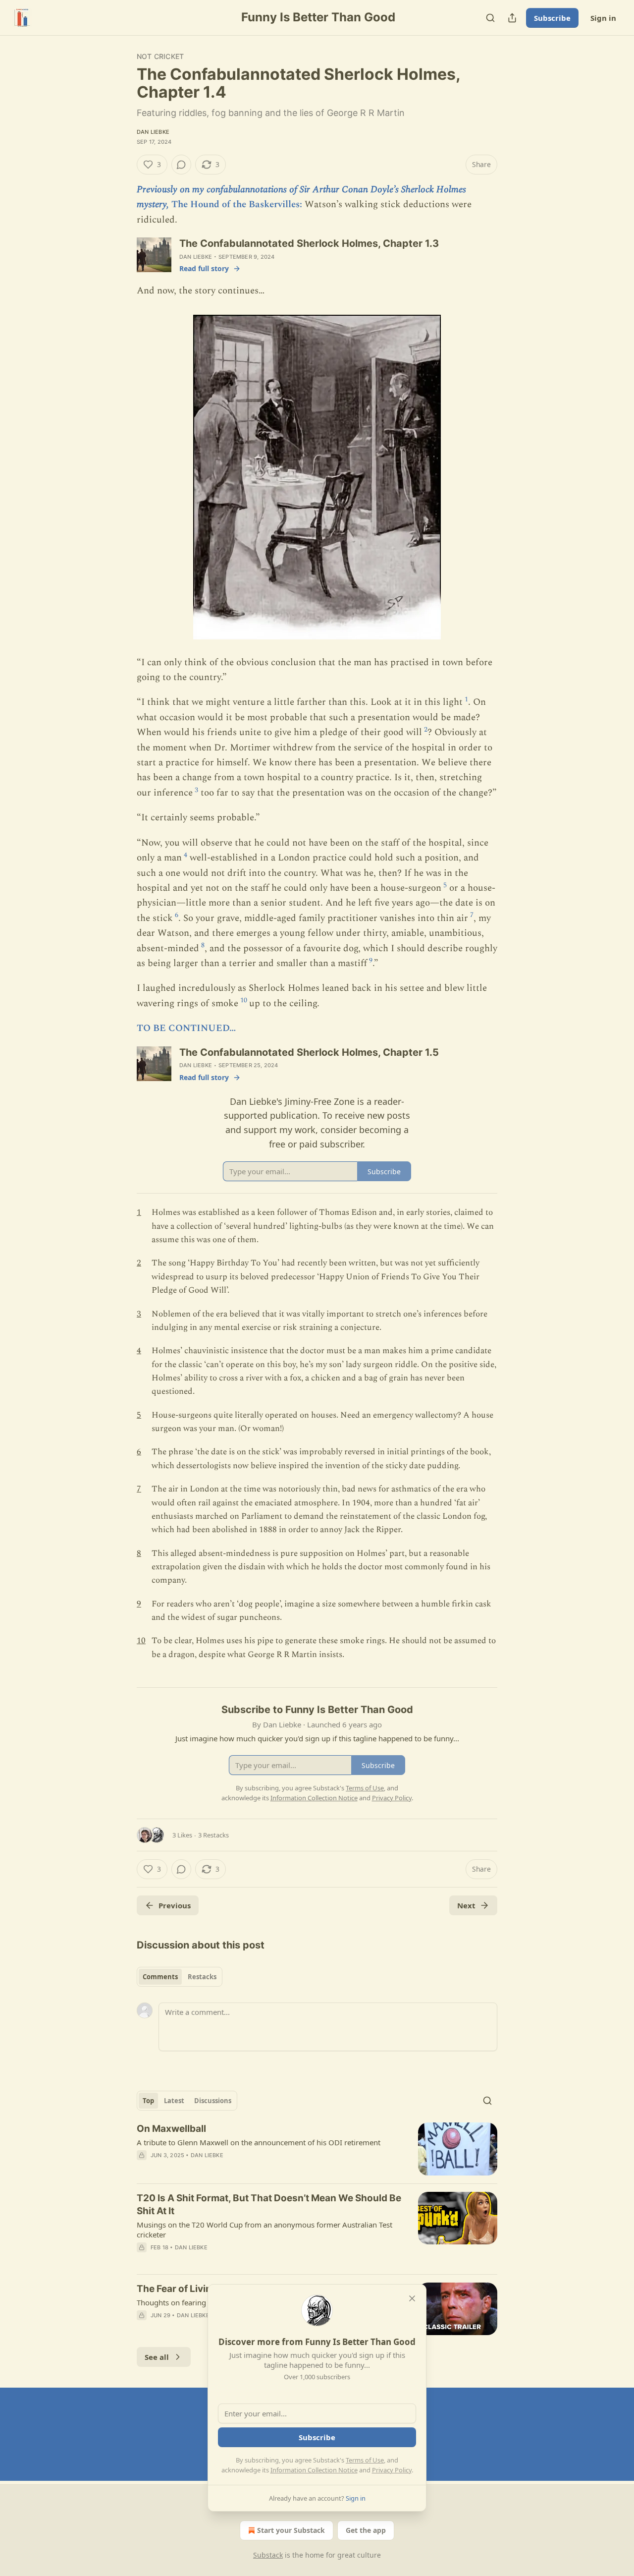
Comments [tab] (160, 1977)
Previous (175, 1905)
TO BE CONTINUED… (186, 1028)
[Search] (490, 18)
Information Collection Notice (314, 2470)
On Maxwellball (171, 2129)
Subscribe (552, 18)
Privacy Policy (392, 2470)
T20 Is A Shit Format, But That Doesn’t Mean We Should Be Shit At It (269, 2204)
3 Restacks (213, 1835)
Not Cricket (160, 56)
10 (244, 1000)
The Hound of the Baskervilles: (237, 204)
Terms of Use (365, 2460)
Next (466, 1905)
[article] (317, 2149)
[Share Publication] (512, 18)
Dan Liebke (153, 132)
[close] (412, 2298)
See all (157, 2357)
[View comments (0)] (181, 165)
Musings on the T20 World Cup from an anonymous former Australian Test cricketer (264, 2230)
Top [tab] (148, 2101)
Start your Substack (291, 2530)
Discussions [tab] (213, 2101)
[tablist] (180, 1977)
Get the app (366, 2530)
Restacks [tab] (202, 1977)
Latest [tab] (174, 2101)
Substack (268, 2555)
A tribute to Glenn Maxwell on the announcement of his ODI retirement (259, 2142)
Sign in (603, 18)
